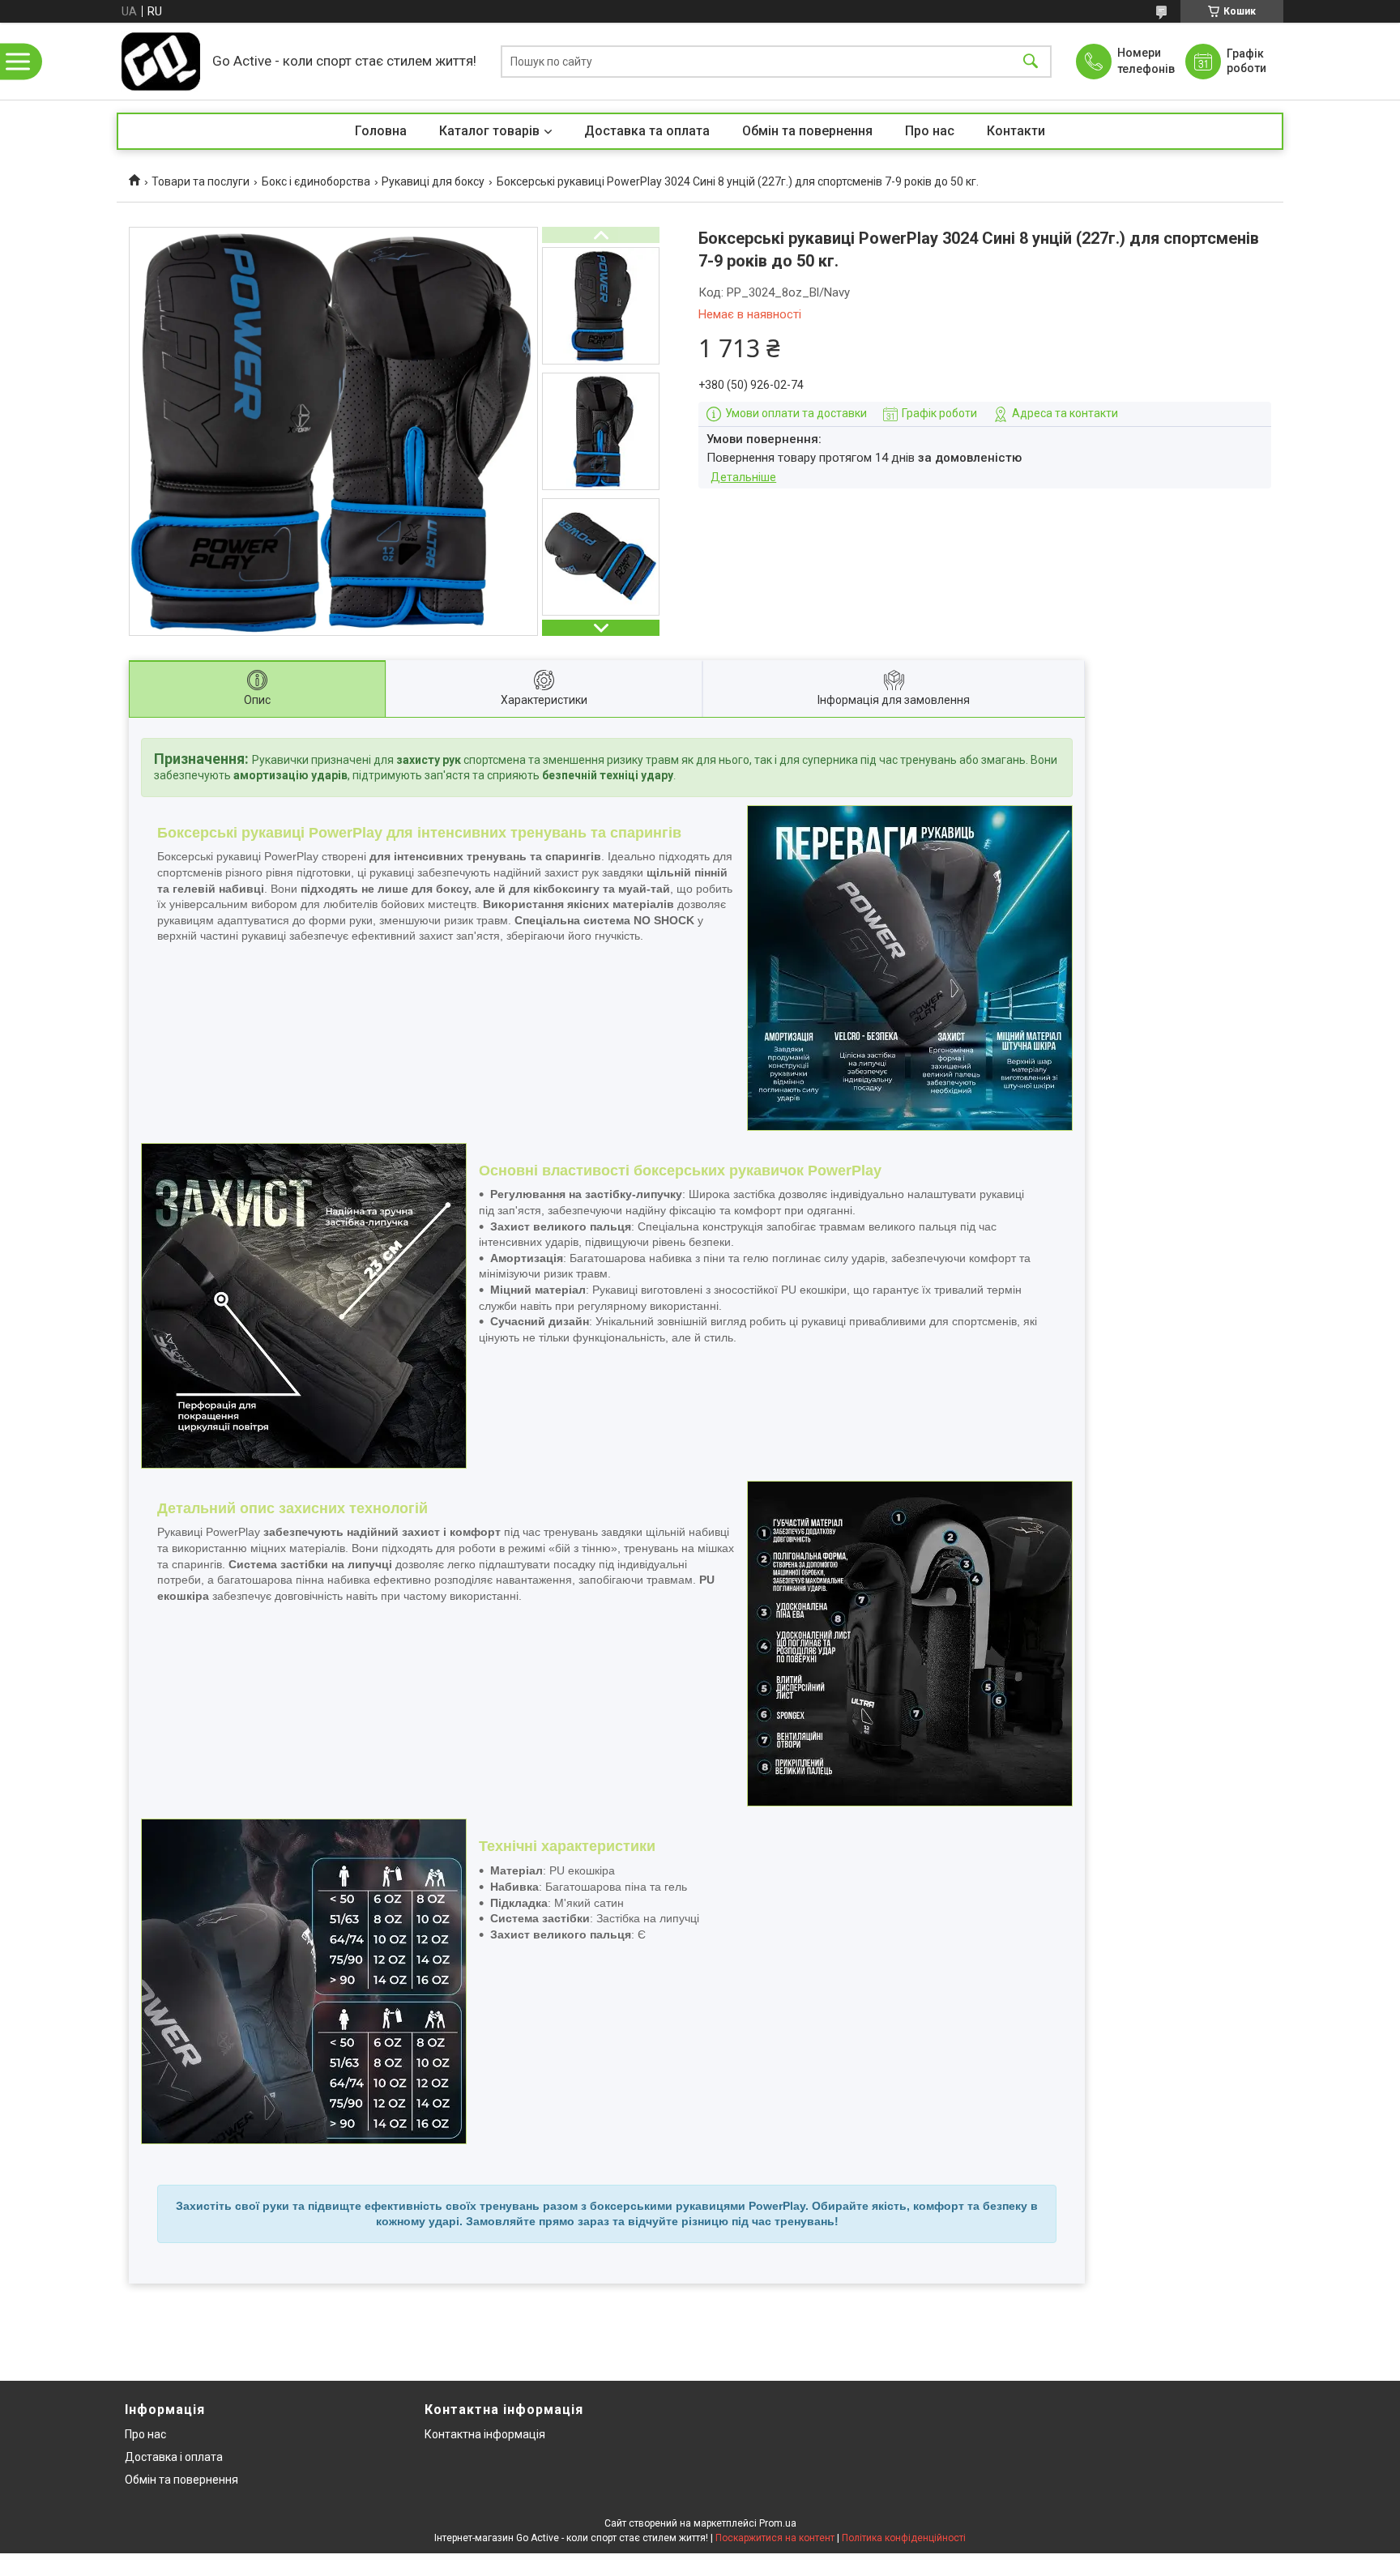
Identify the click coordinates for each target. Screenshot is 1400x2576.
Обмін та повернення (807, 131)
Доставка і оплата (174, 2457)
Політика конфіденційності (904, 2538)
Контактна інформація (485, 2434)
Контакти (1016, 131)
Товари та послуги (201, 181)
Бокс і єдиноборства (316, 181)
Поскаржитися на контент (775, 2538)
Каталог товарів (489, 131)
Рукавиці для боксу (433, 181)
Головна (381, 131)
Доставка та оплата (647, 131)
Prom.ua (778, 2523)
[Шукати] (1031, 61)
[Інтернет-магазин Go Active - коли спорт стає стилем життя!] (160, 61)
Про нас (930, 131)
